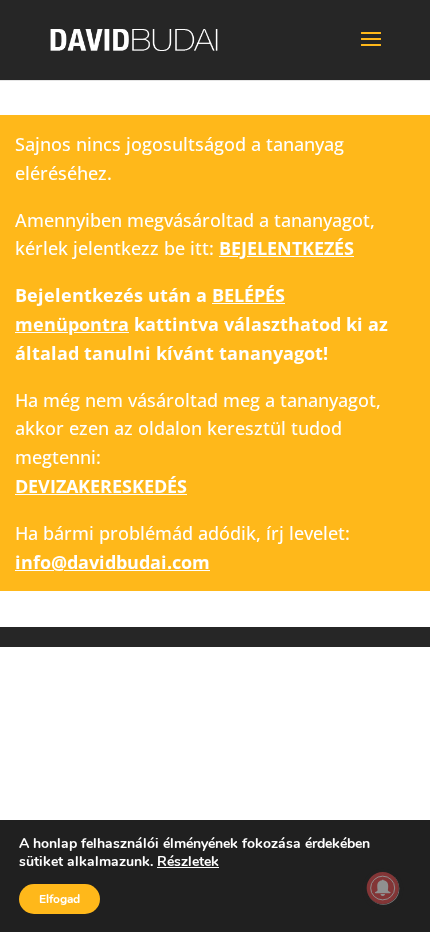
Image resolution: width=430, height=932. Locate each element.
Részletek (188, 862)
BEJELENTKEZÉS (286, 248)
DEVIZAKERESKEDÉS (101, 486)
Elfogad (59, 899)
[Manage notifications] (383, 888)
